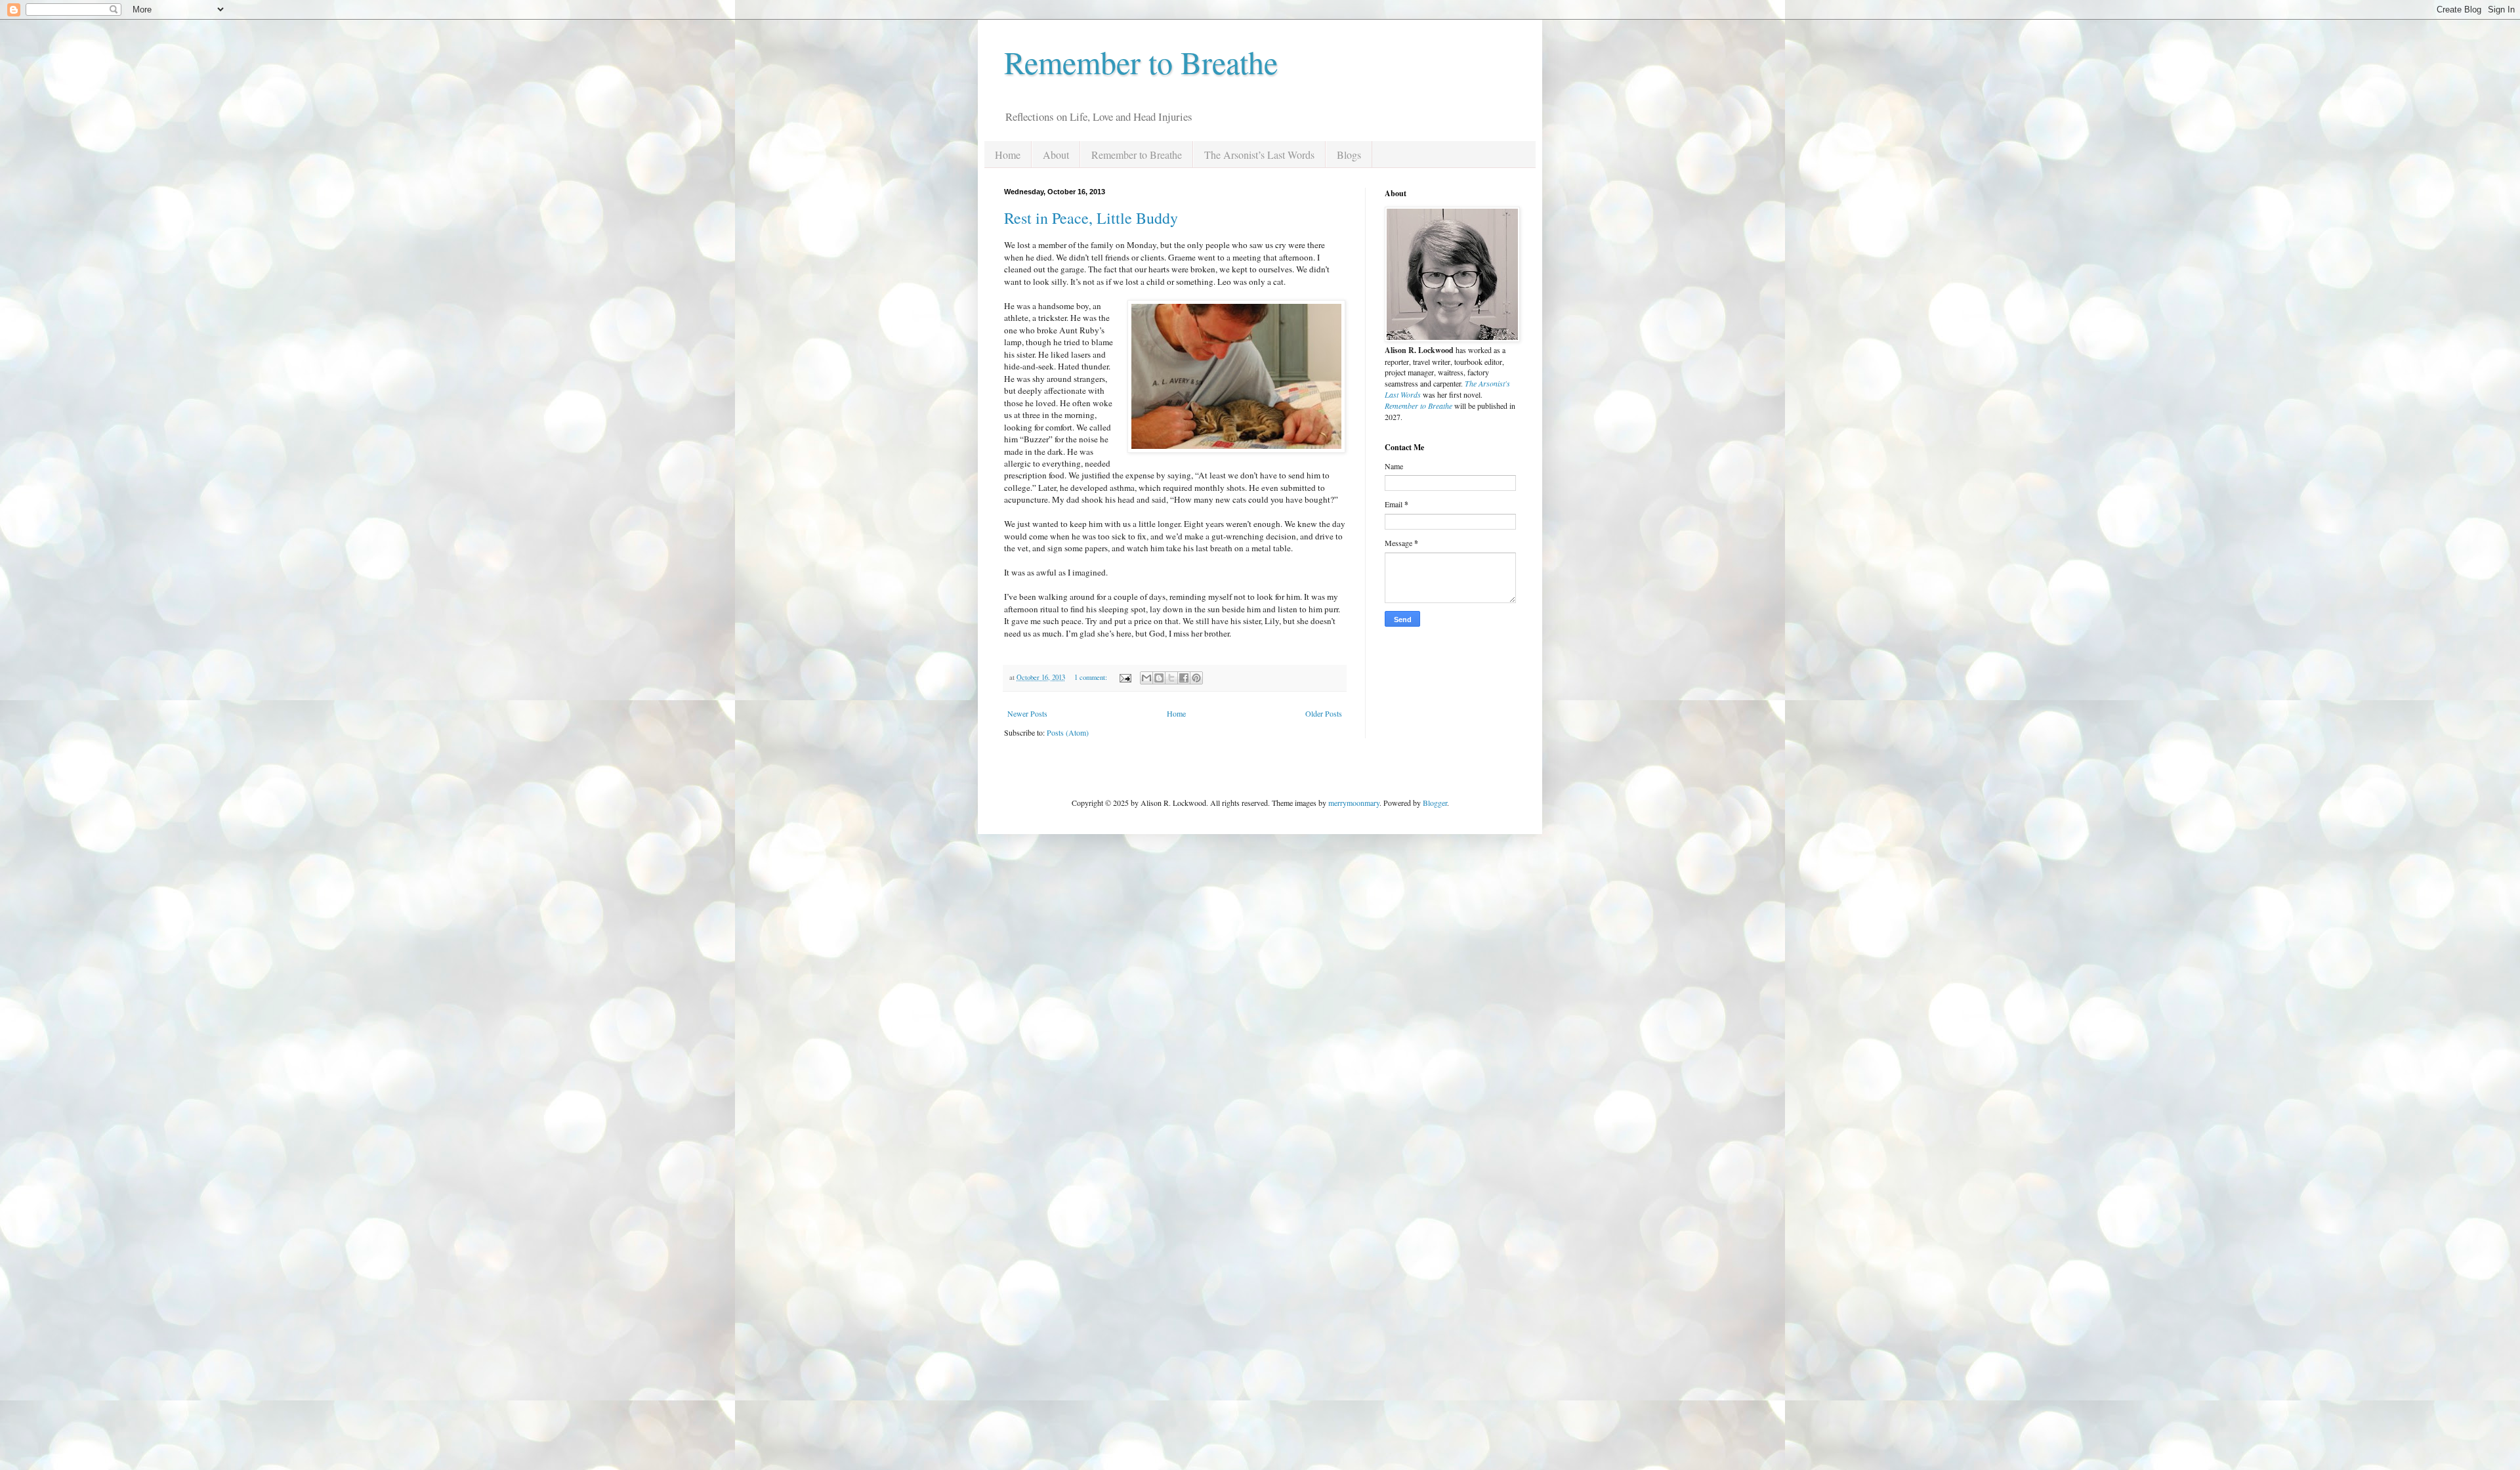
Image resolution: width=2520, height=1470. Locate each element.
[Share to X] (1171, 678)
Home (1008, 155)
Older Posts (1324, 713)
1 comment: (1092, 677)
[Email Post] (1125, 677)
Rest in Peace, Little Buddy (1091, 218)
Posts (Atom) (1068, 732)
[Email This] (1146, 678)
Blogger (1435, 803)
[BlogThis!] (1159, 678)
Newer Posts (1027, 713)
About (1056, 155)
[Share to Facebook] (1184, 678)
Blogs (1349, 155)
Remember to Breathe (1141, 62)
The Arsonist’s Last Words (1259, 155)
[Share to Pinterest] (1196, 678)
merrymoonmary (1354, 803)
